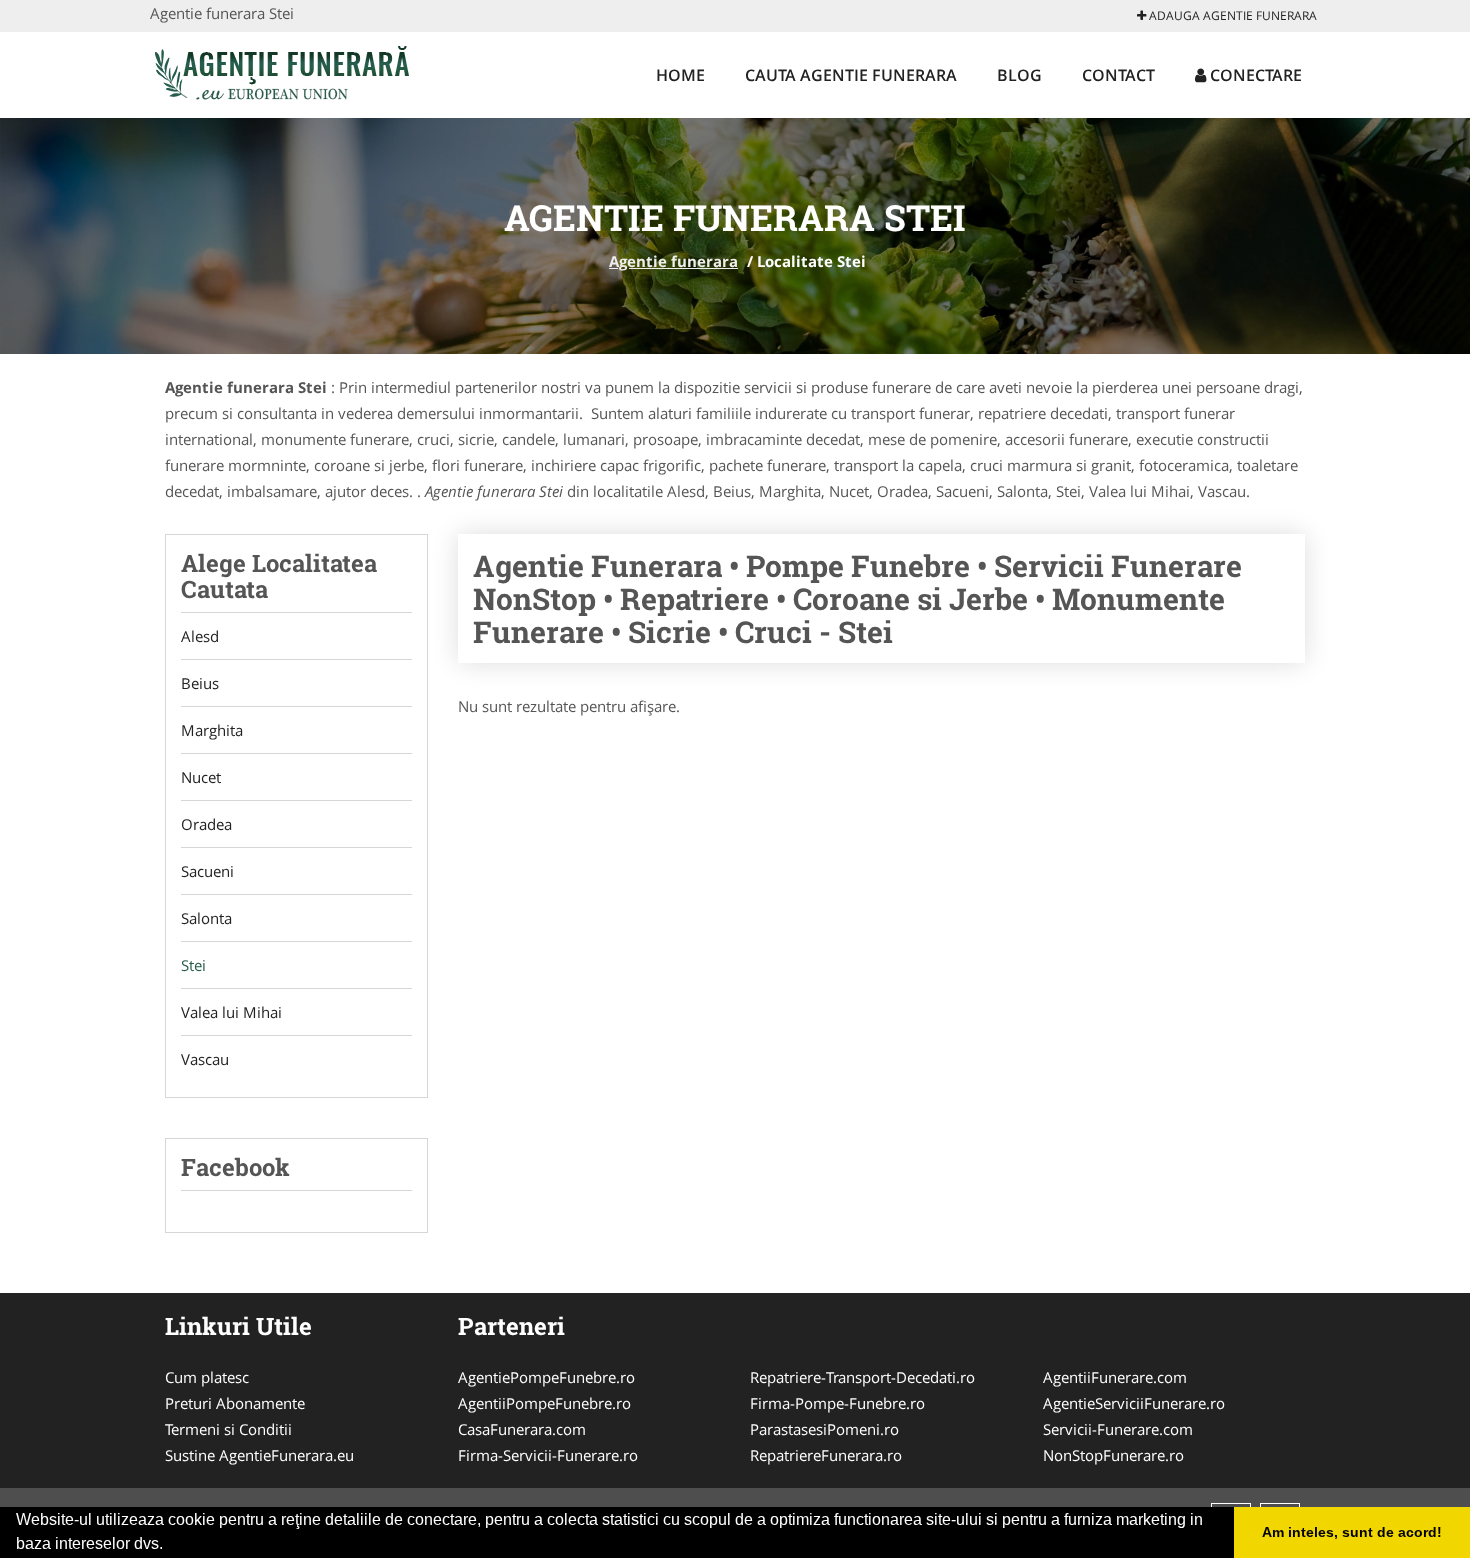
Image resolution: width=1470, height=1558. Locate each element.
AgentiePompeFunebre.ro (546, 1377)
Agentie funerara (673, 261)
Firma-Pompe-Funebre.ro (837, 1403)
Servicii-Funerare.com (1118, 1429)
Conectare (1254, 75)
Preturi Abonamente (235, 1403)
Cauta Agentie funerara (851, 75)
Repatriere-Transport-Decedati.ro (862, 1377)
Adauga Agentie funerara (1231, 15)
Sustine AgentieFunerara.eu (259, 1455)
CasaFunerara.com (522, 1429)
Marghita (212, 730)
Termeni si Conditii (228, 1429)
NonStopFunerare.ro (1113, 1455)
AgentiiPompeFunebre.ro (544, 1403)
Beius (200, 683)
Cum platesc (207, 1377)
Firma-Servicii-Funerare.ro (548, 1455)
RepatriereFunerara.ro (826, 1455)
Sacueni (207, 871)
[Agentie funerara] (281, 72)
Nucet (201, 777)
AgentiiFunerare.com (1115, 1377)
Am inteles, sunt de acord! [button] (1352, 1532)
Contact (1118, 75)
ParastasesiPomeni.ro (824, 1429)
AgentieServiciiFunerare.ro (1134, 1403)
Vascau (205, 1059)
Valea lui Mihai (231, 1012)
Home (680, 75)
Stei (193, 965)
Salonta (206, 918)
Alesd (200, 636)
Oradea (206, 824)
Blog (1019, 75)
